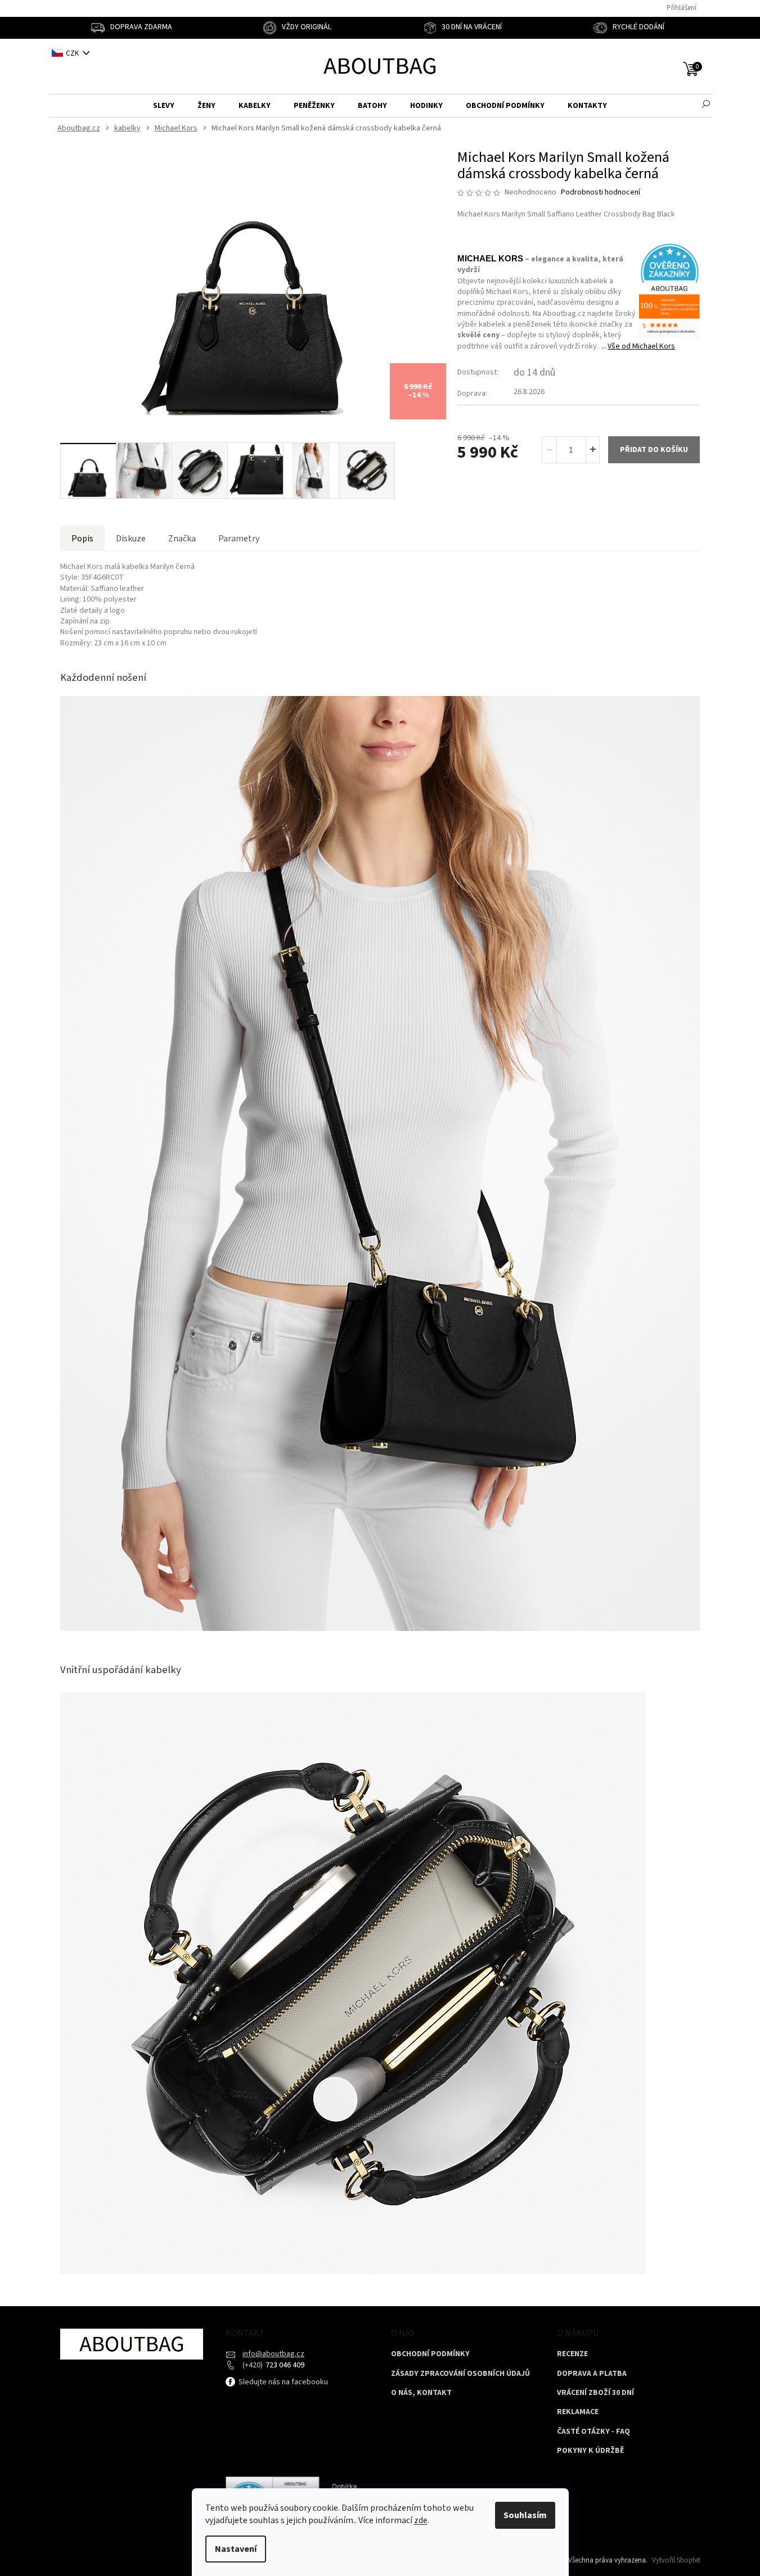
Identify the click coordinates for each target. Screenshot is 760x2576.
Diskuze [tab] (131, 539)
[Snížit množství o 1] (550, 450)
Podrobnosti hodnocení (601, 193)
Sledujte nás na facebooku (282, 2382)
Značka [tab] (182, 539)
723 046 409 (284, 2365)
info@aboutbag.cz (273, 2354)
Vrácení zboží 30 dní (595, 2393)
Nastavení (236, 2549)
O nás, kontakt (421, 2393)
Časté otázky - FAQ (593, 2432)
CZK (73, 53)
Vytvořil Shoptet (676, 2560)
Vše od (641, 346)
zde (421, 2520)
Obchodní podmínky (430, 2354)
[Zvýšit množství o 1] (592, 450)
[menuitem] (164, 106)
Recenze (572, 2354)
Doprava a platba (592, 2374)
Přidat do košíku (654, 450)
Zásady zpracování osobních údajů (460, 2374)
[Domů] (77, 128)
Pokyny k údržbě (590, 2451)
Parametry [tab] (239, 539)
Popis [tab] (82, 539)
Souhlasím (525, 2515)
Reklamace (578, 2412)
